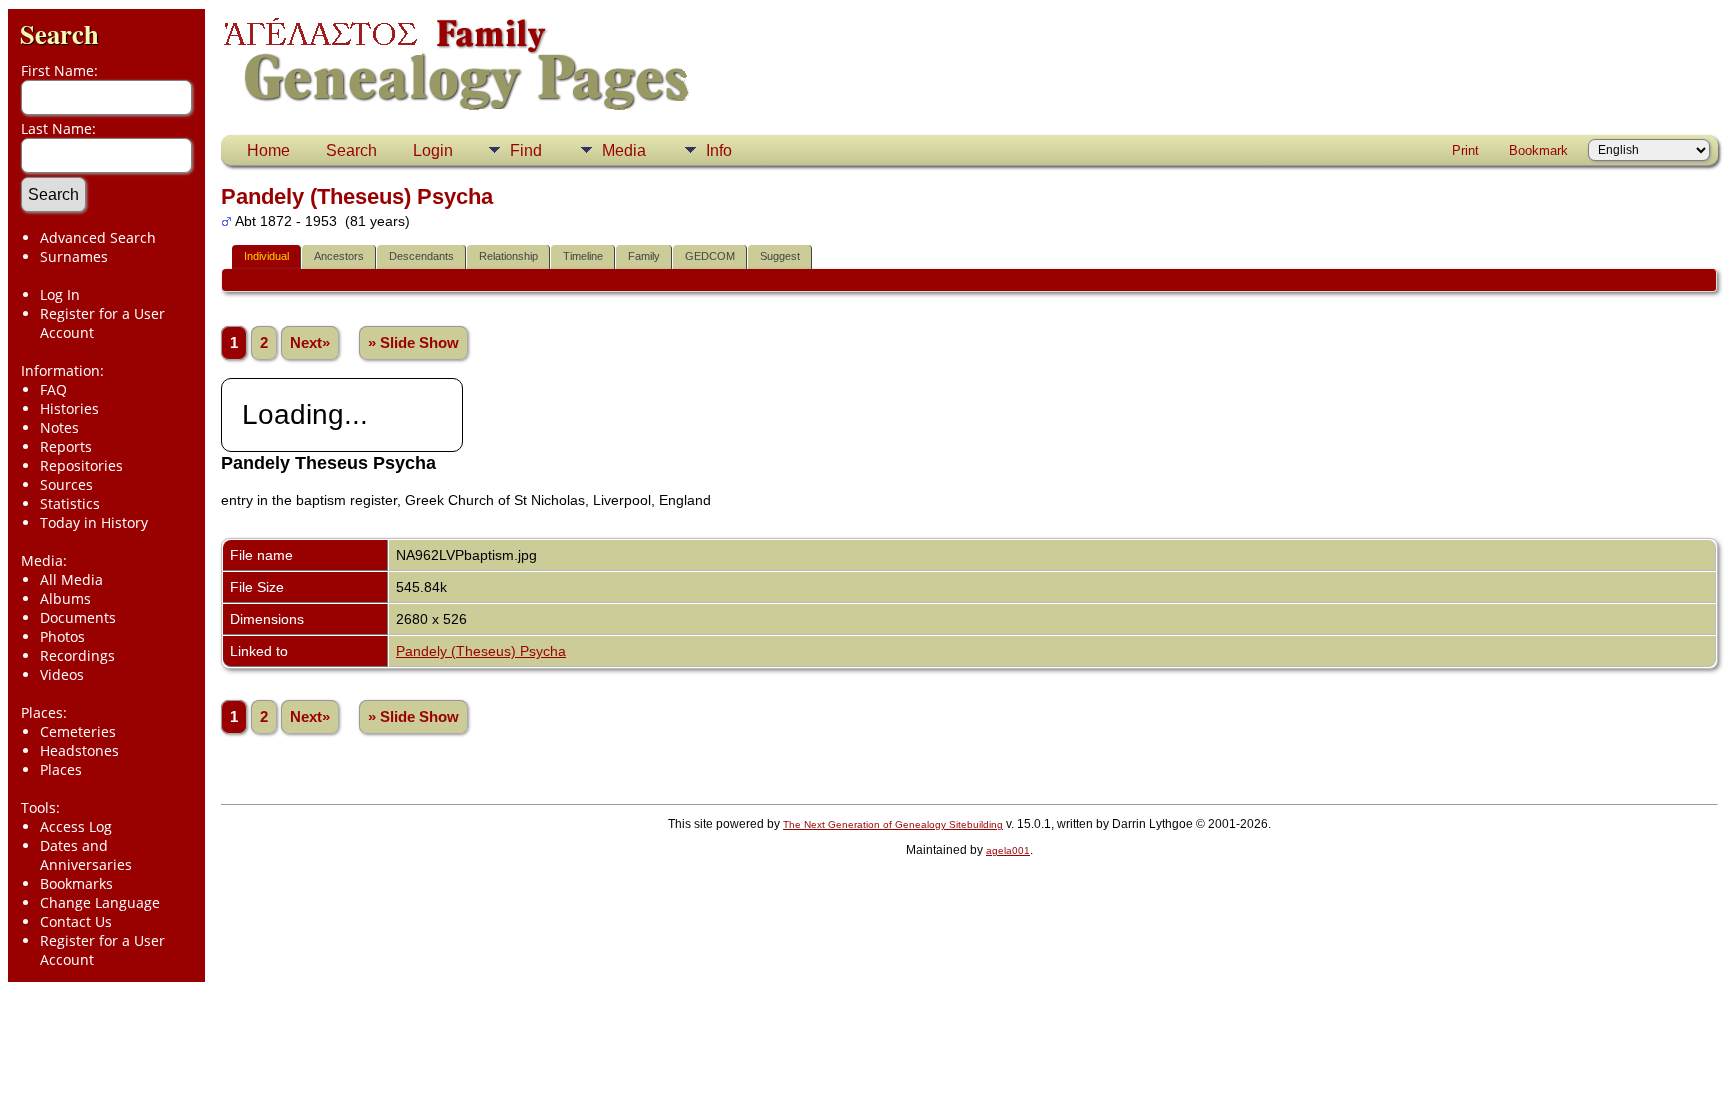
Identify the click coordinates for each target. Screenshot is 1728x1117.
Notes (59, 427)
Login (433, 150)
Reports (66, 446)
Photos (62, 636)
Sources (66, 484)
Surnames (74, 256)
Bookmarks (76, 883)
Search (59, 33)
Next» (310, 343)
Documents (78, 617)
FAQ (53, 389)
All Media (71, 579)
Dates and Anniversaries (86, 855)
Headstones (79, 750)
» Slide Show (413, 343)
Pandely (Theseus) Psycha (481, 651)
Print (1465, 150)
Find (526, 150)
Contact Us (76, 921)
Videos (62, 674)
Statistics (70, 503)
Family (644, 256)
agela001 (1008, 850)
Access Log (76, 826)
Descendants (421, 256)
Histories (69, 408)
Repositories (81, 465)
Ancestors (339, 256)
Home (268, 150)
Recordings (77, 655)
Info (719, 150)
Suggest (780, 256)
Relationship (508, 256)
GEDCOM (710, 256)
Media (624, 150)
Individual (266, 256)
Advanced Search (98, 237)
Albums (65, 598)
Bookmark (1538, 150)
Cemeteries (78, 731)
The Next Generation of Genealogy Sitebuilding (893, 824)
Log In (60, 294)
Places (61, 769)
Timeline (583, 256)
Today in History (94, 522)
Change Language (100, 902)
